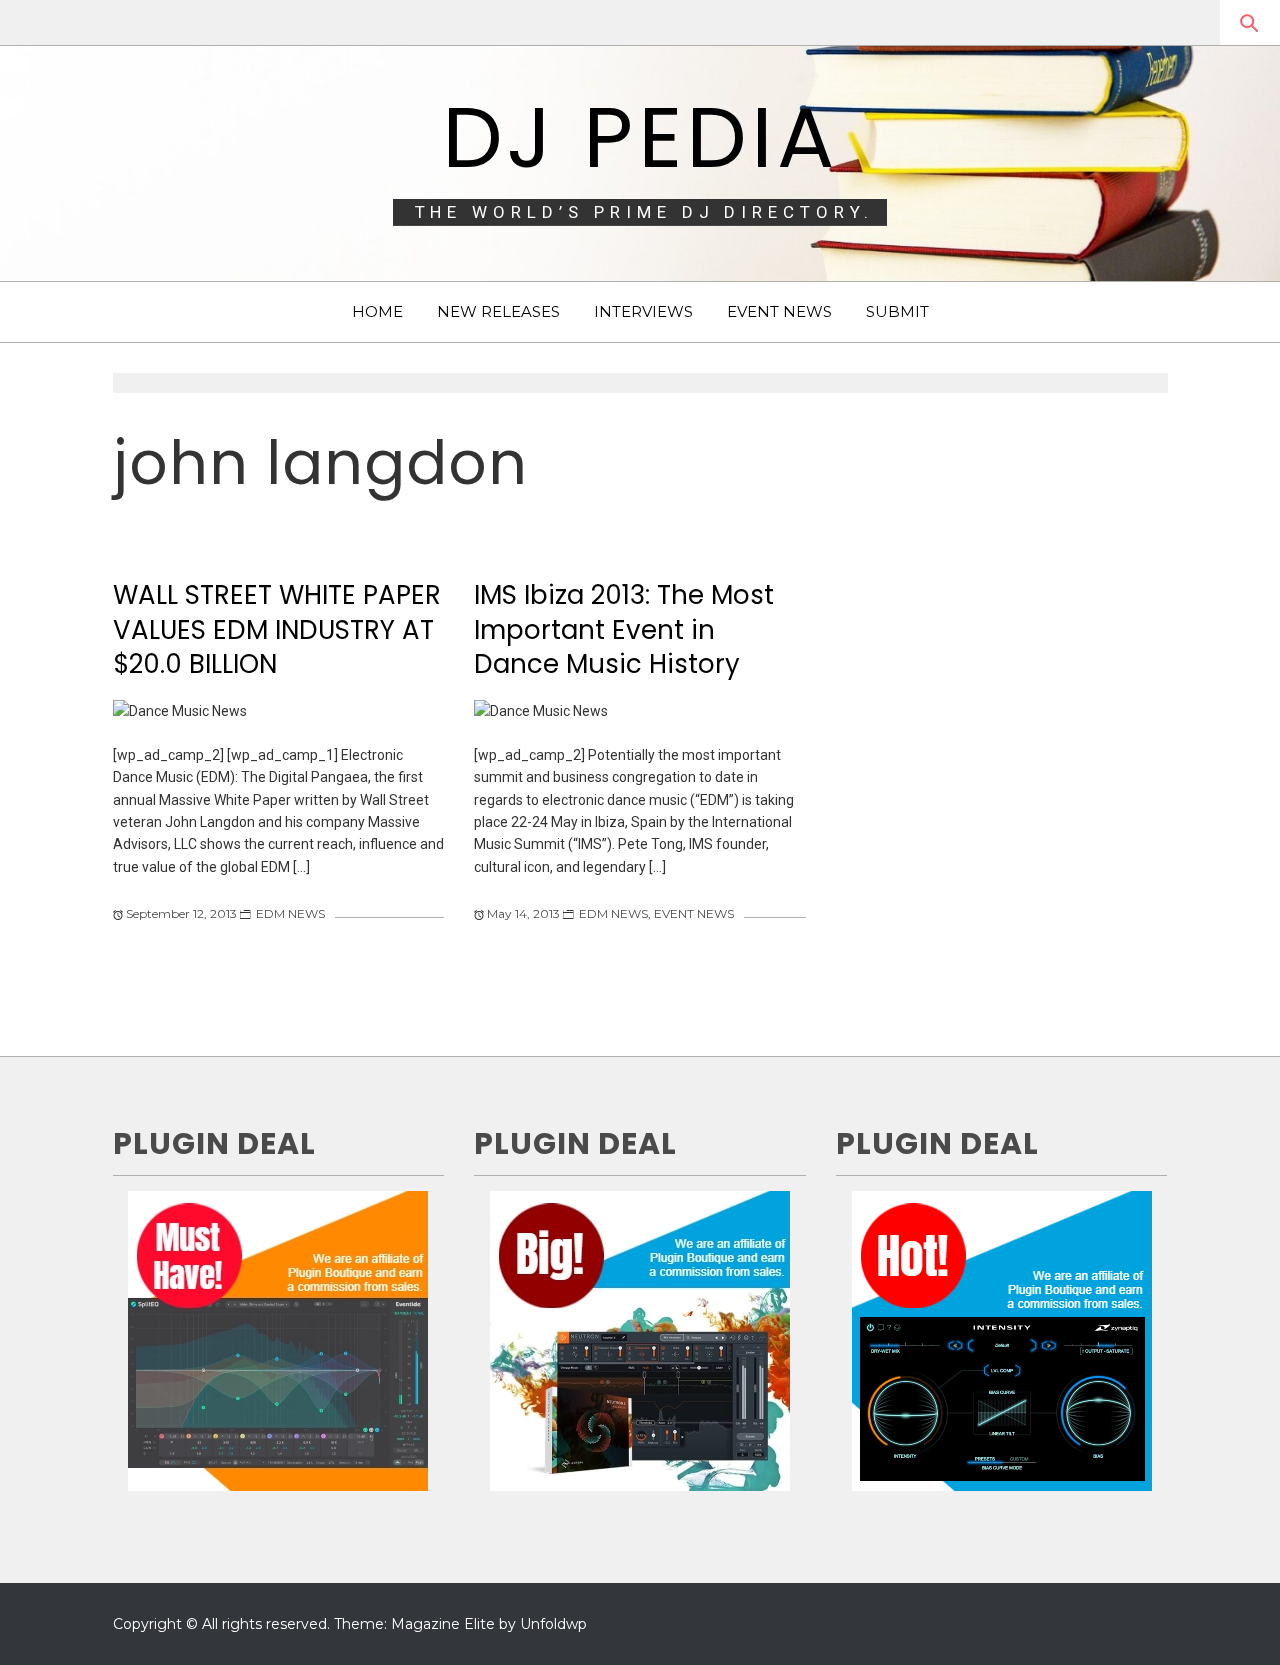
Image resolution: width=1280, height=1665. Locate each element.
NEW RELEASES (498, 311)
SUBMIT (897, 311)
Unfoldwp (553, 1624)
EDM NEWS (290, 913)
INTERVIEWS (643, 311)
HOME (377, 311)
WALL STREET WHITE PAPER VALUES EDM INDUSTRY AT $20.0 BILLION (277, 629)
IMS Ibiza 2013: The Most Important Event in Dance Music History (624, 629)
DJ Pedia (640, 137)
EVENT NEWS (779, 311)
